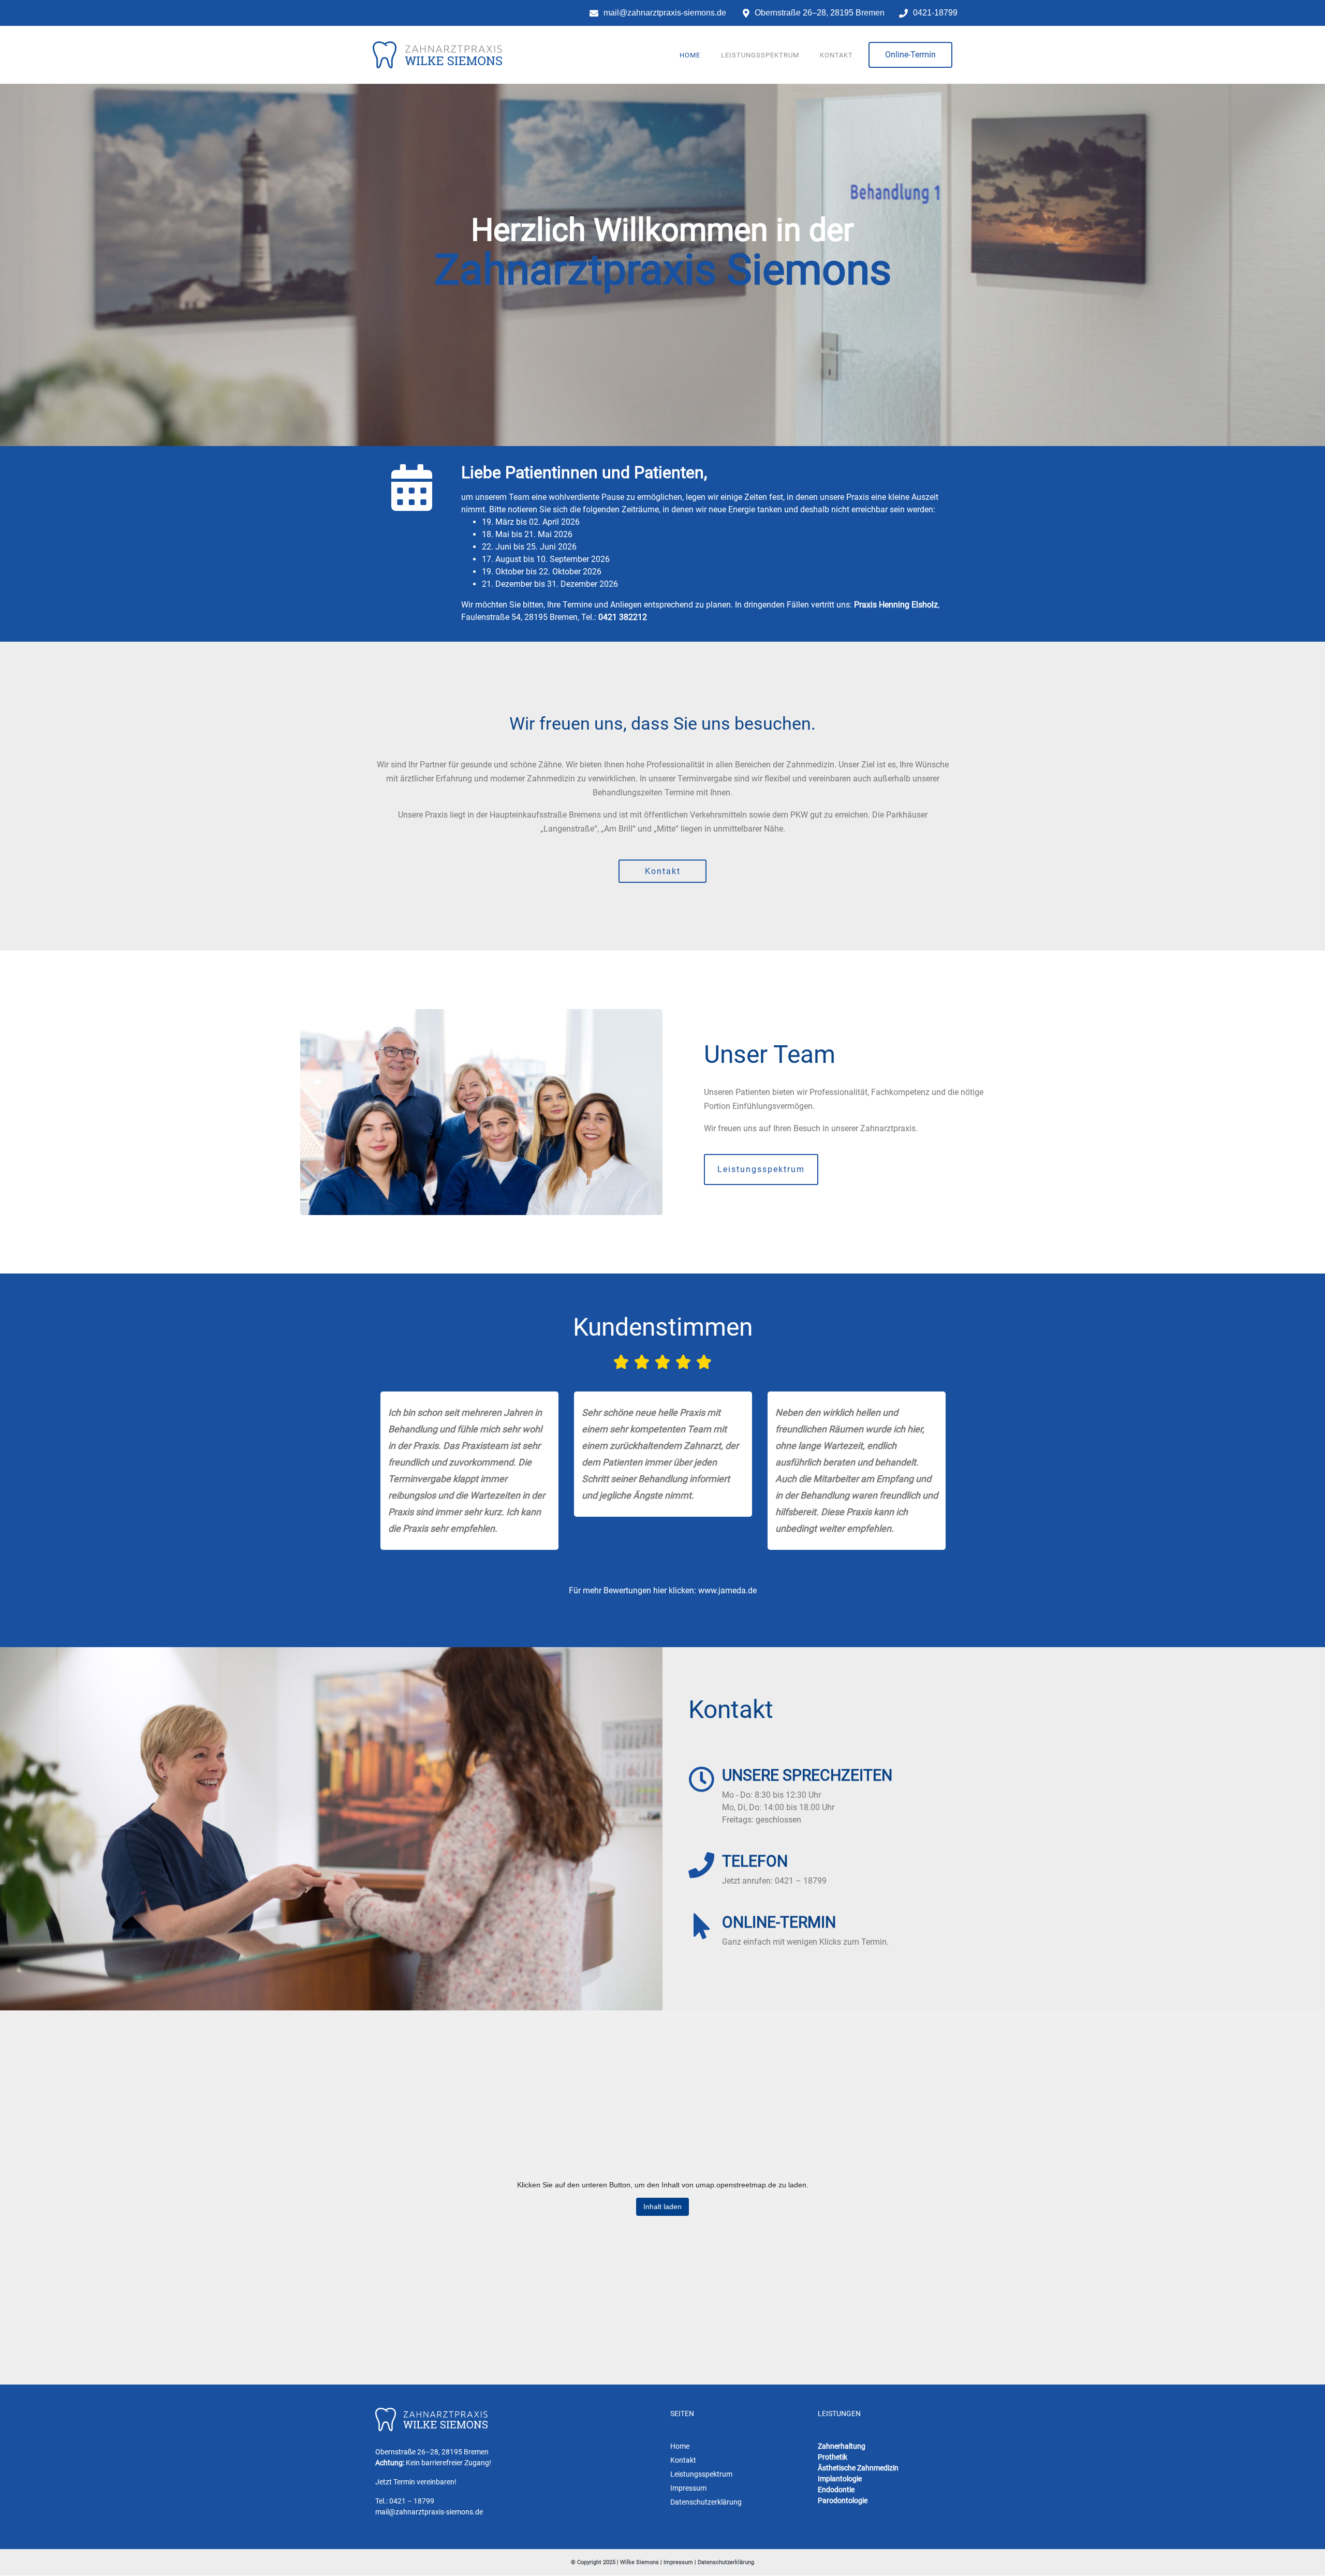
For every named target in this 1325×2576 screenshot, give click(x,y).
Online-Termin (779, 1922)
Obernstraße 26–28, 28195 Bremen (432, 2452)
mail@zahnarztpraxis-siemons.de (429, 2512)
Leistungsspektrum (760, 55)
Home (690, 55)
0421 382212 (623, 617)
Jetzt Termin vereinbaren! (416, 2482)
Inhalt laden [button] (662, 2207)
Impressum (678, 2563)
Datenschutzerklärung (726, 2563)
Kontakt (836, 55)
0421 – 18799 (412, 2501)
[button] (910, 55)
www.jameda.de (727, 1590)
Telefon (755, 1861)
